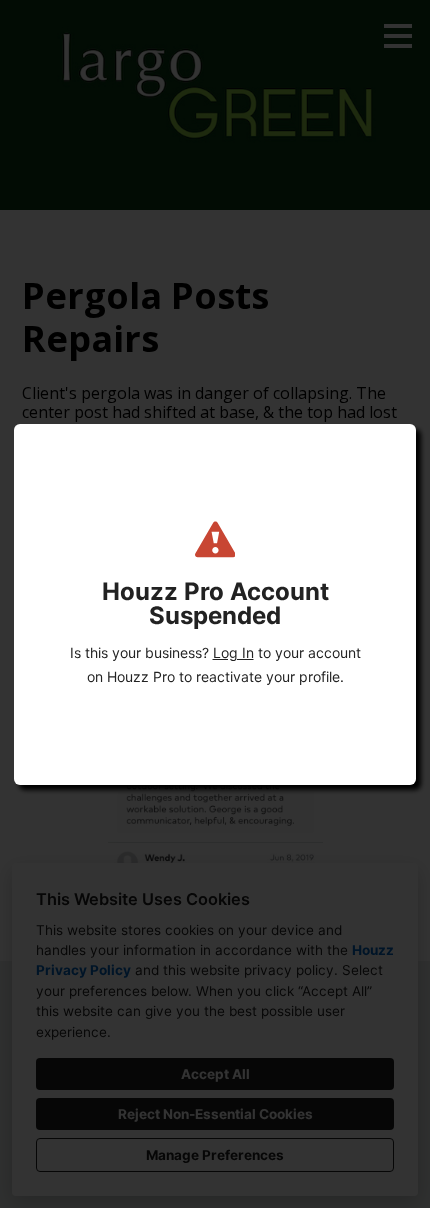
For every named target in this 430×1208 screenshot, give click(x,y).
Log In (233, 652)
